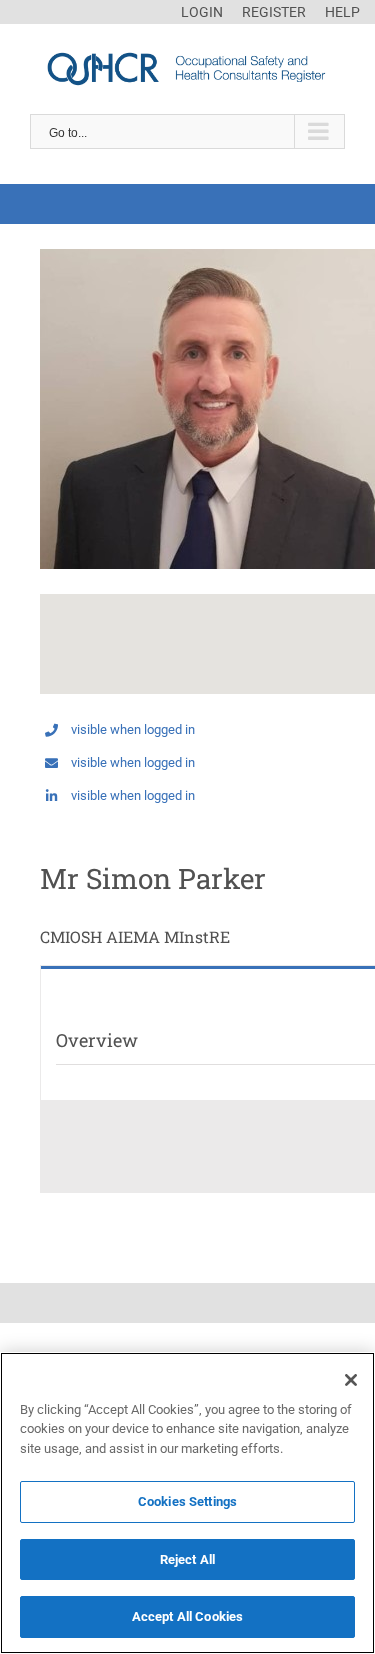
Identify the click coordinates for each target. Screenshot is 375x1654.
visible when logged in (133, 729)
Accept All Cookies (187, 1616)
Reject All (187, 1559)
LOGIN (202, 12)
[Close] (351, 1380)
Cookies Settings (187, 1501)
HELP (342, 12)
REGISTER (274, 12)
